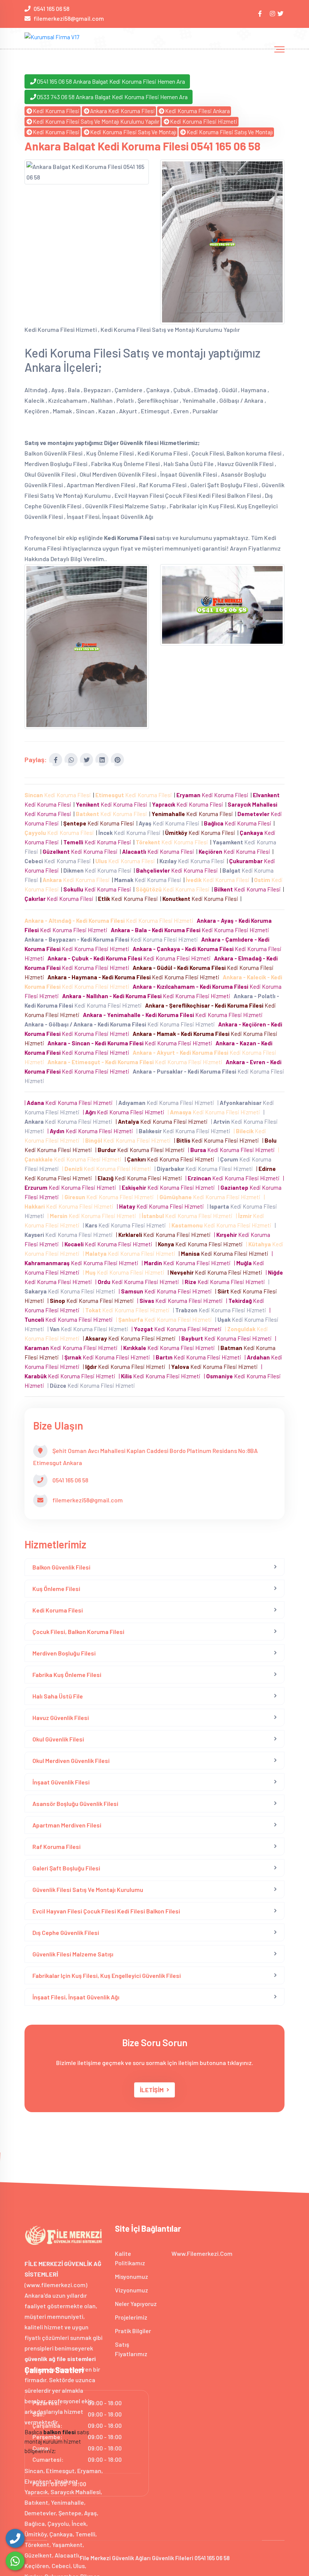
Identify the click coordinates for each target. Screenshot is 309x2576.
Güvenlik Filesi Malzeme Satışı (73, 1954)
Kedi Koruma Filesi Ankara (197, 111)
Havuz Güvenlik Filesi (61, 1718)
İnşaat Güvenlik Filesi (61, 1782)
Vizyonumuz (132, 2290)
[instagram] (273, 13)
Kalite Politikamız (130, 2258)
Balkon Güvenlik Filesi (61, 1567)
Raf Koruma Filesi (57, 1846)
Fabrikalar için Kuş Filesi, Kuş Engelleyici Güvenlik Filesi (107, 1975)
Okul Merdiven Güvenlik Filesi (71, 1761)
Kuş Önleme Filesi (56, 1589)
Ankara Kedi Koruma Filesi (122, 111)
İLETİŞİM (152, 2090)
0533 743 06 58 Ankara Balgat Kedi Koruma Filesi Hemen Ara (112, 97)
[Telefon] (15, 2538)
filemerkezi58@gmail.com (69, 18)
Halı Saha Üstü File (58, 1696)
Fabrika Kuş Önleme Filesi (67, 1675)
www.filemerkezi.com (202, 2253)
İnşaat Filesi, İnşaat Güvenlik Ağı (76, 1997)
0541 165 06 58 (51, 8)
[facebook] (261, 13)
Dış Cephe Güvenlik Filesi (66, 1932)
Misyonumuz (132, 2276)
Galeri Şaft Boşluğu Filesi (66, 1868)
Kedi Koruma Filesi (56, 111)
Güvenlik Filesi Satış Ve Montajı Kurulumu (88, 1889)
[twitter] (281, 13)
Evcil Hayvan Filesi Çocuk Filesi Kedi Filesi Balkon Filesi (106, 1911)
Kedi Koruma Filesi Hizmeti (204, 121)
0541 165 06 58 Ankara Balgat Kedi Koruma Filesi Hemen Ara (111, 81)
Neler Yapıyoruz (136, 2304)
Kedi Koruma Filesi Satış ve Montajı (133, 132)
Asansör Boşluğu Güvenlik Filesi (75, 1804)
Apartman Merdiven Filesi (67, 1825)
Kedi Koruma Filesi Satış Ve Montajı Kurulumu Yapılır (96, 121)
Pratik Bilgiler (133, 2331)
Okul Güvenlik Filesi (58, 1739)
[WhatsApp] (15, 2561)
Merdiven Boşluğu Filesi (64, 1653)
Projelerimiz (131, 2317)
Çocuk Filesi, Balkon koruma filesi (78, 1632)
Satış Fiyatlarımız (131, 2349)
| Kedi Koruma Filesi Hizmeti (70, 1103)
